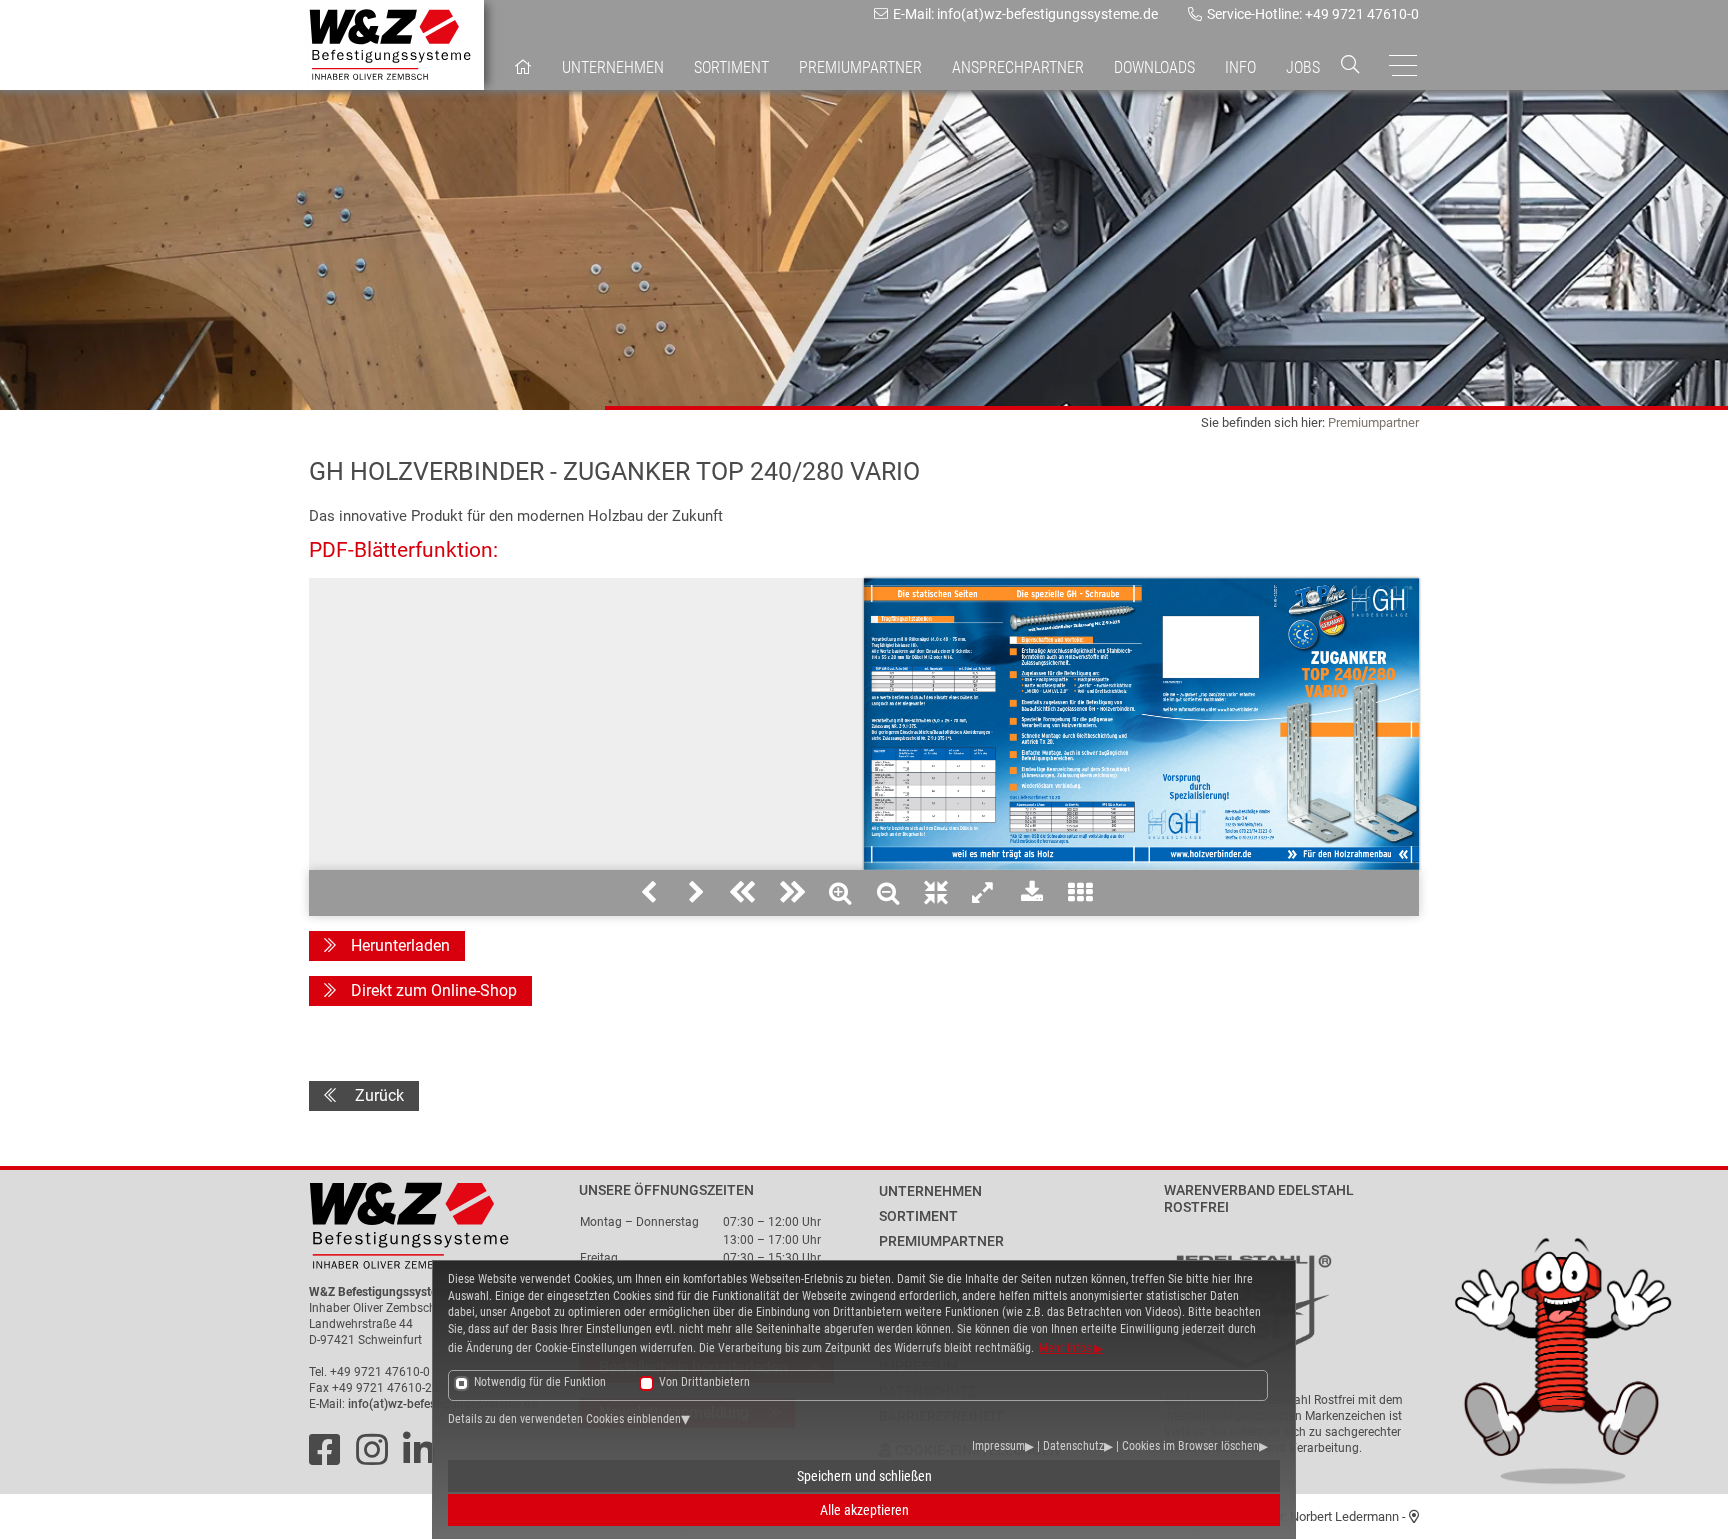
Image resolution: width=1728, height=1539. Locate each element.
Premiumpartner (1373, 422)
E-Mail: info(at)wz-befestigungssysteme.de (1025, 14)
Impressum (998, 1446)
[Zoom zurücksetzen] (936, 893)
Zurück (377, 1095)
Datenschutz (1073, 1446)
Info (1240, 67)
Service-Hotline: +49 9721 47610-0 (1313, 14)
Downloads (1154, 67)
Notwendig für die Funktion (540, 1382)
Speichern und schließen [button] (864, 1476)
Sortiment (731, 67)
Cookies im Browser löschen (1190, 1446)
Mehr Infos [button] (1066, 1348)
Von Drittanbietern (704, 1382)
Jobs (1303, 67)
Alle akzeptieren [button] (864, 1510)
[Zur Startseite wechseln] (436, 1226)
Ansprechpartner (1018, 67)
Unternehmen (613, 67)
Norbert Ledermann (1344, 1516)
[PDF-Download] (1032, 893)
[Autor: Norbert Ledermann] (1414, 1516)
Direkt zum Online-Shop (434, 990)
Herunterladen (400, 945)
